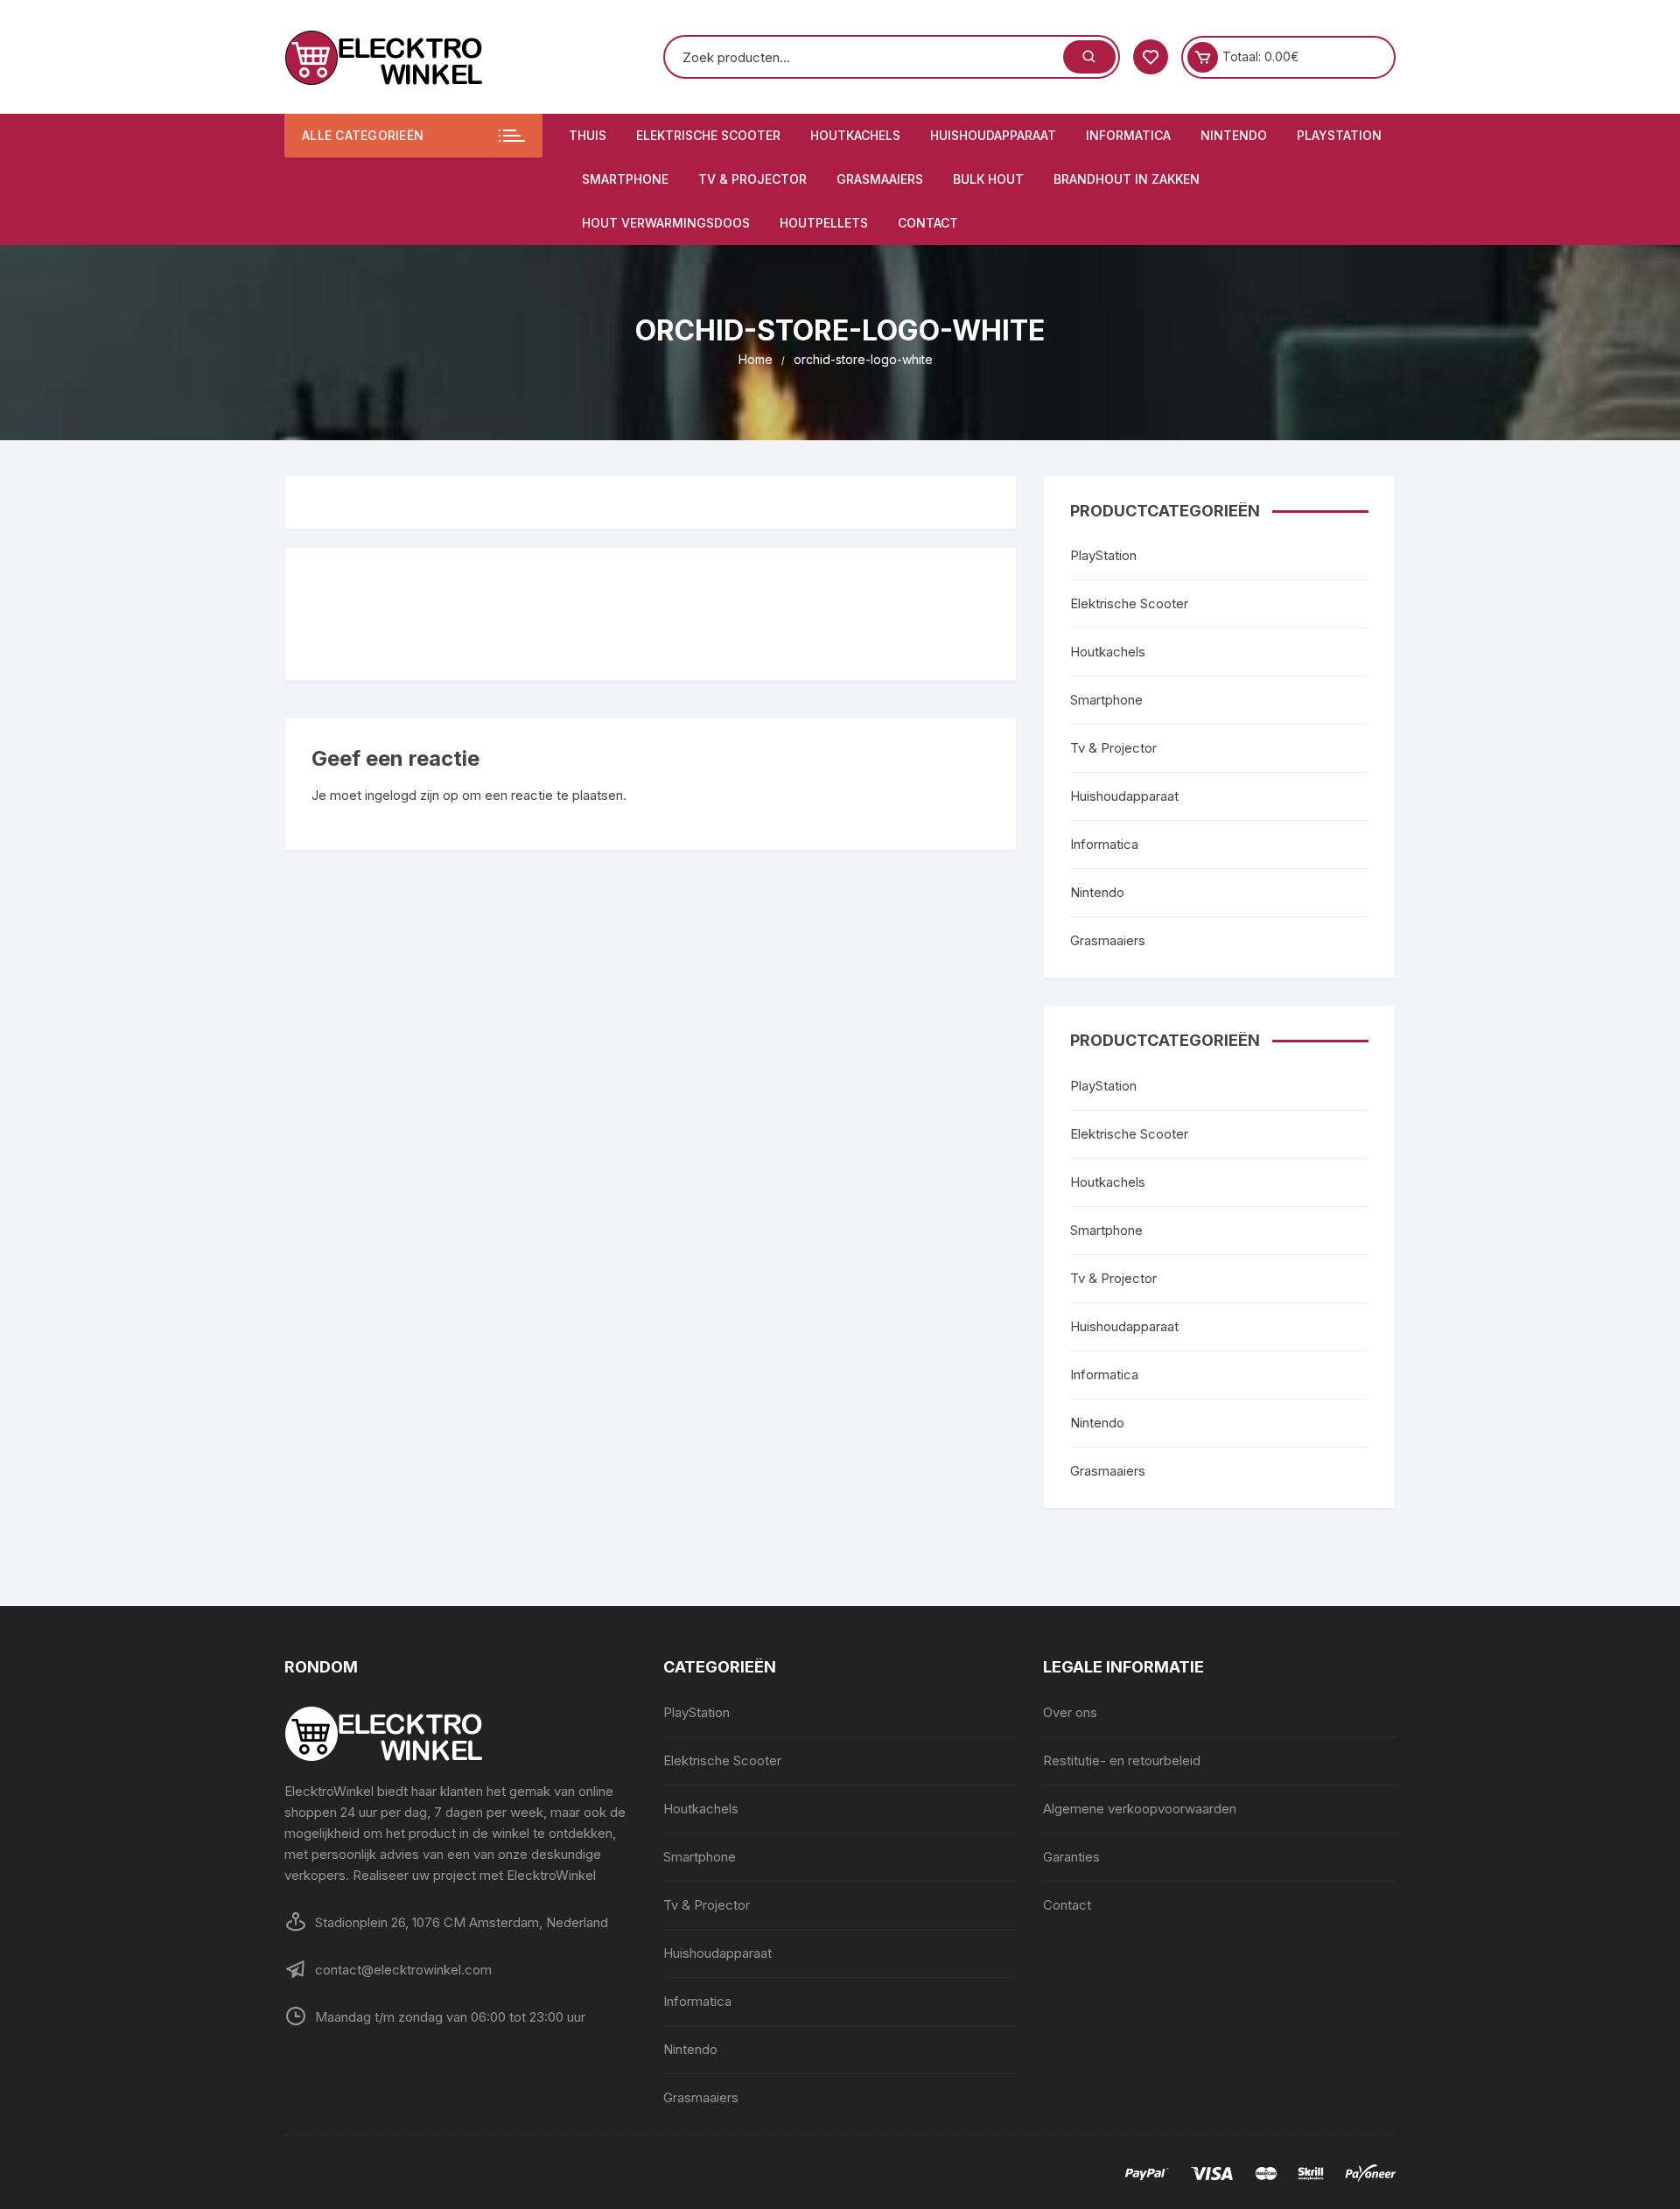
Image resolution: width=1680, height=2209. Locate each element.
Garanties (1071, 1857)
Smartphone (625, 179)
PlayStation (1339, 135)
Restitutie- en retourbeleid (1122, 1760)
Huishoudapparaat (993, 135)
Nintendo (1234, 135)
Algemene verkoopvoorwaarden (1140, 1809)
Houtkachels (855, 135)
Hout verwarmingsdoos (666, 223)
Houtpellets (824, 223)
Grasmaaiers (880, 179)
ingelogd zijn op (412, 795)
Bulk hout (988, 179)
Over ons (1070, 1712)
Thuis (588, 135)
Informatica (1128, 135)
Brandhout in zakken (1127, 179)
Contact (928, 223)
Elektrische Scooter (708, 135)
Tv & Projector (752, 179)
